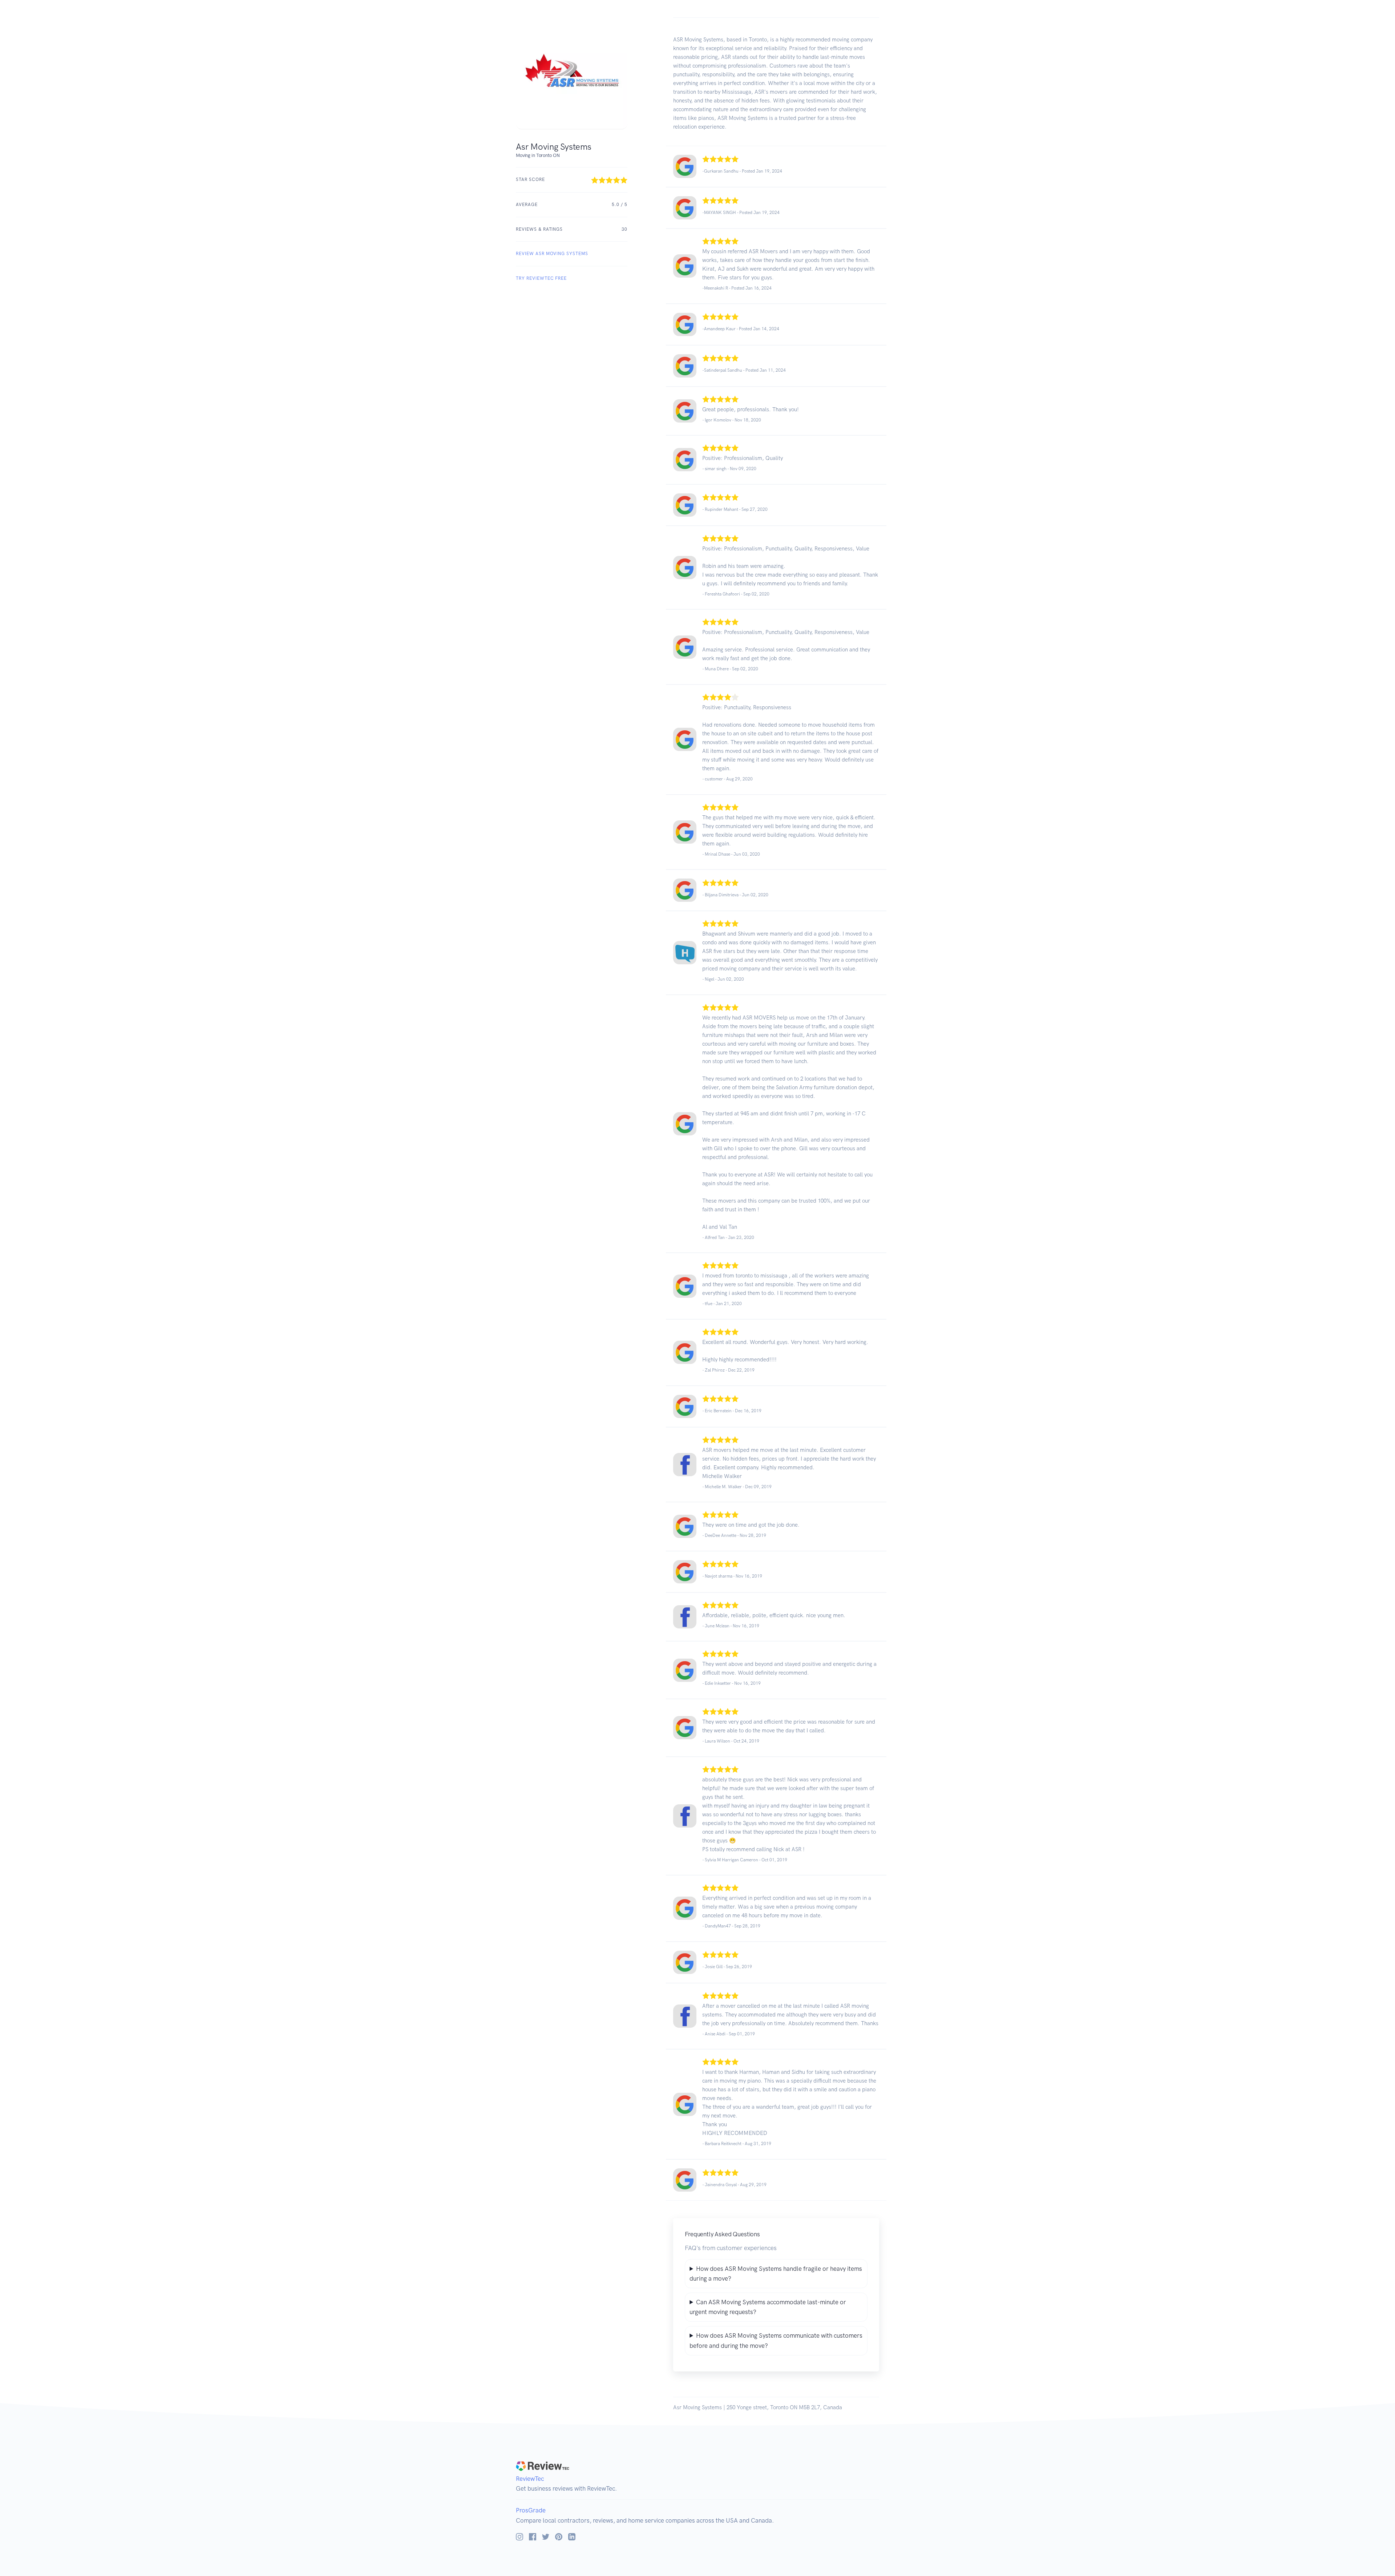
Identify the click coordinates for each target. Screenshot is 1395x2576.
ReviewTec (530, 2479)
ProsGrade (531, 2510)
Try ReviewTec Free (541, 278)
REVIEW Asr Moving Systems (552, 254)
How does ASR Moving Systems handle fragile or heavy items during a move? (776, 2274)
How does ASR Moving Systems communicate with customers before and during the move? (776, 2340)
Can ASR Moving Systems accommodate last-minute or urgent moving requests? (768, 2307)
